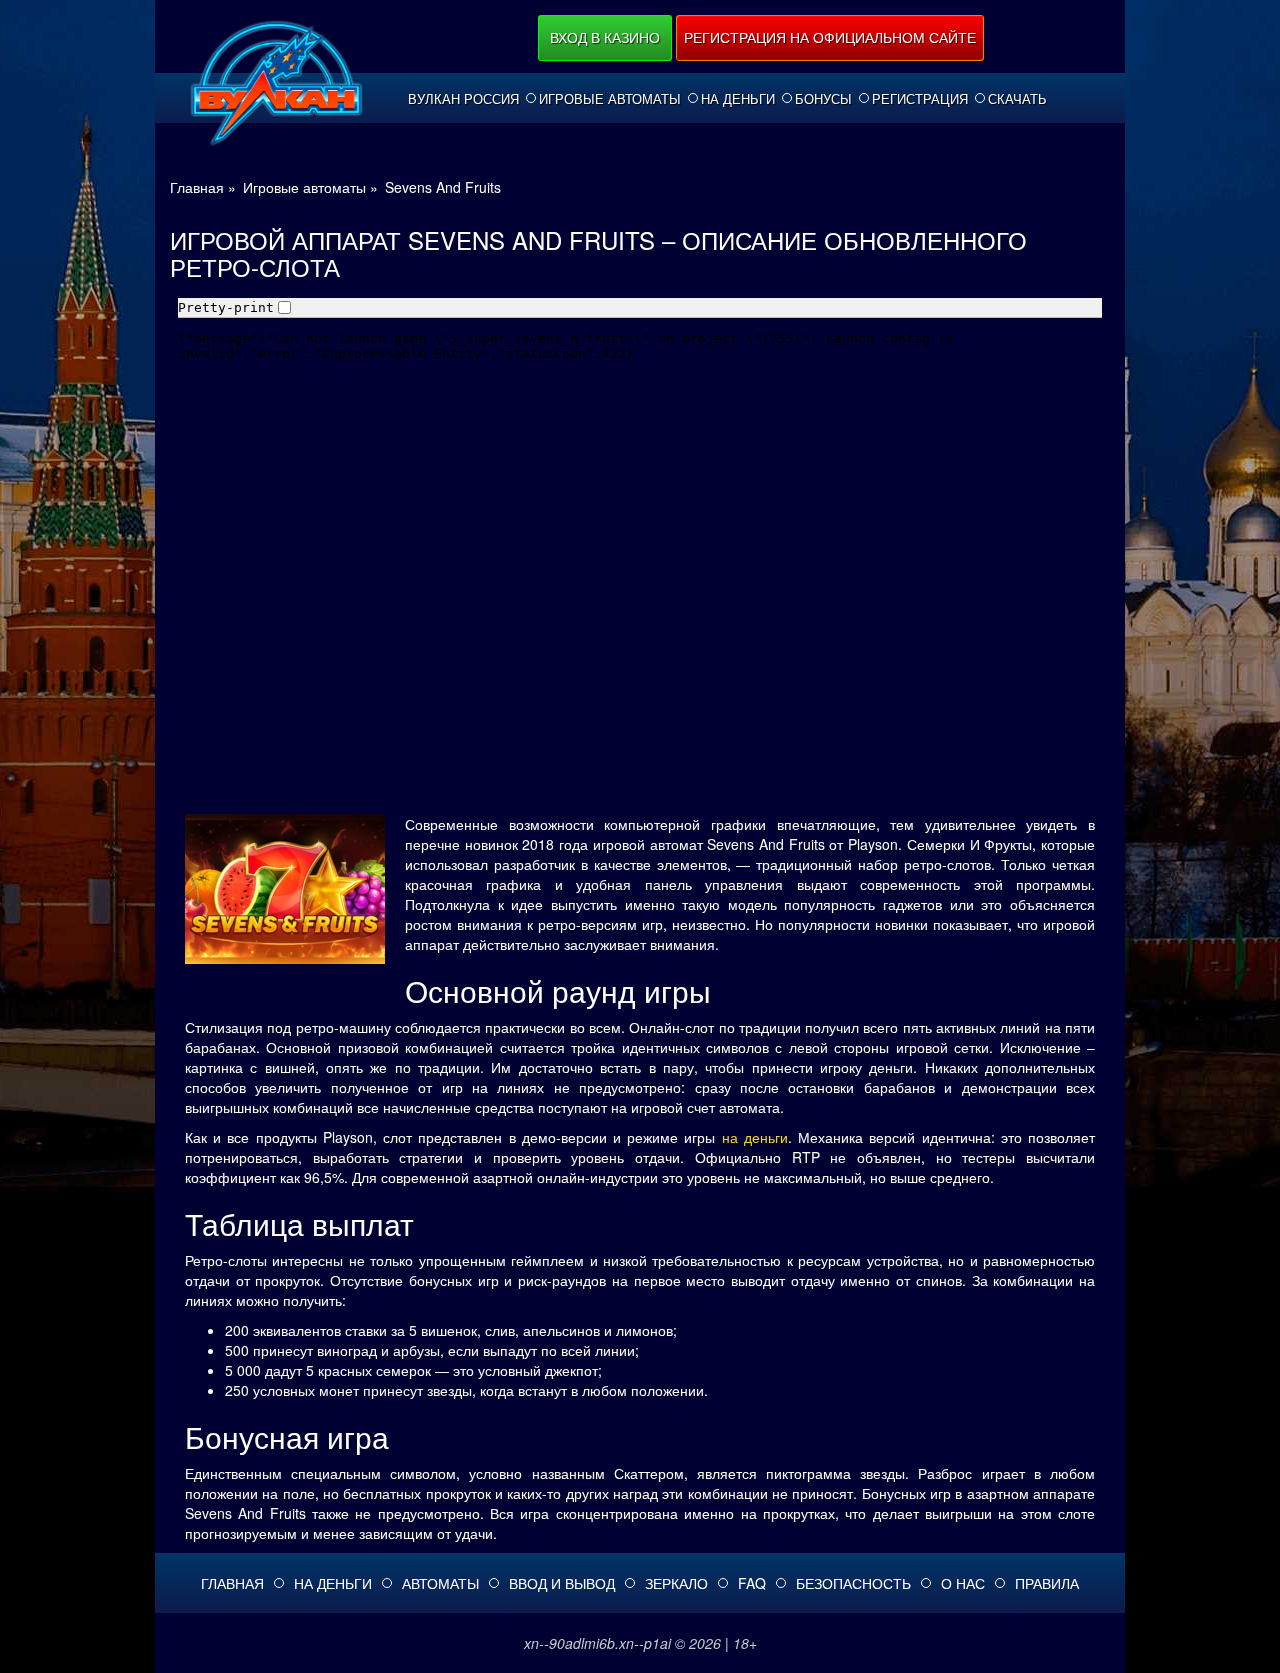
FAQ (752, 1583)
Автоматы (440, 1583)
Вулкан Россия (463, 99)
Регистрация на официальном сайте (830, 37)
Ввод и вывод (562, 1583)
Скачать (1017, 99)
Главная (232, 1583)
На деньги (738, 99)
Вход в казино (605, 37)
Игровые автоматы (610, 99)
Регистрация (920, 99)
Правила (1047, 1583)
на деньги (755, 1137)
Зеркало (676, 1583)
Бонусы (823, 99)
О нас (963, 1583)
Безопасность (853, 1583)
